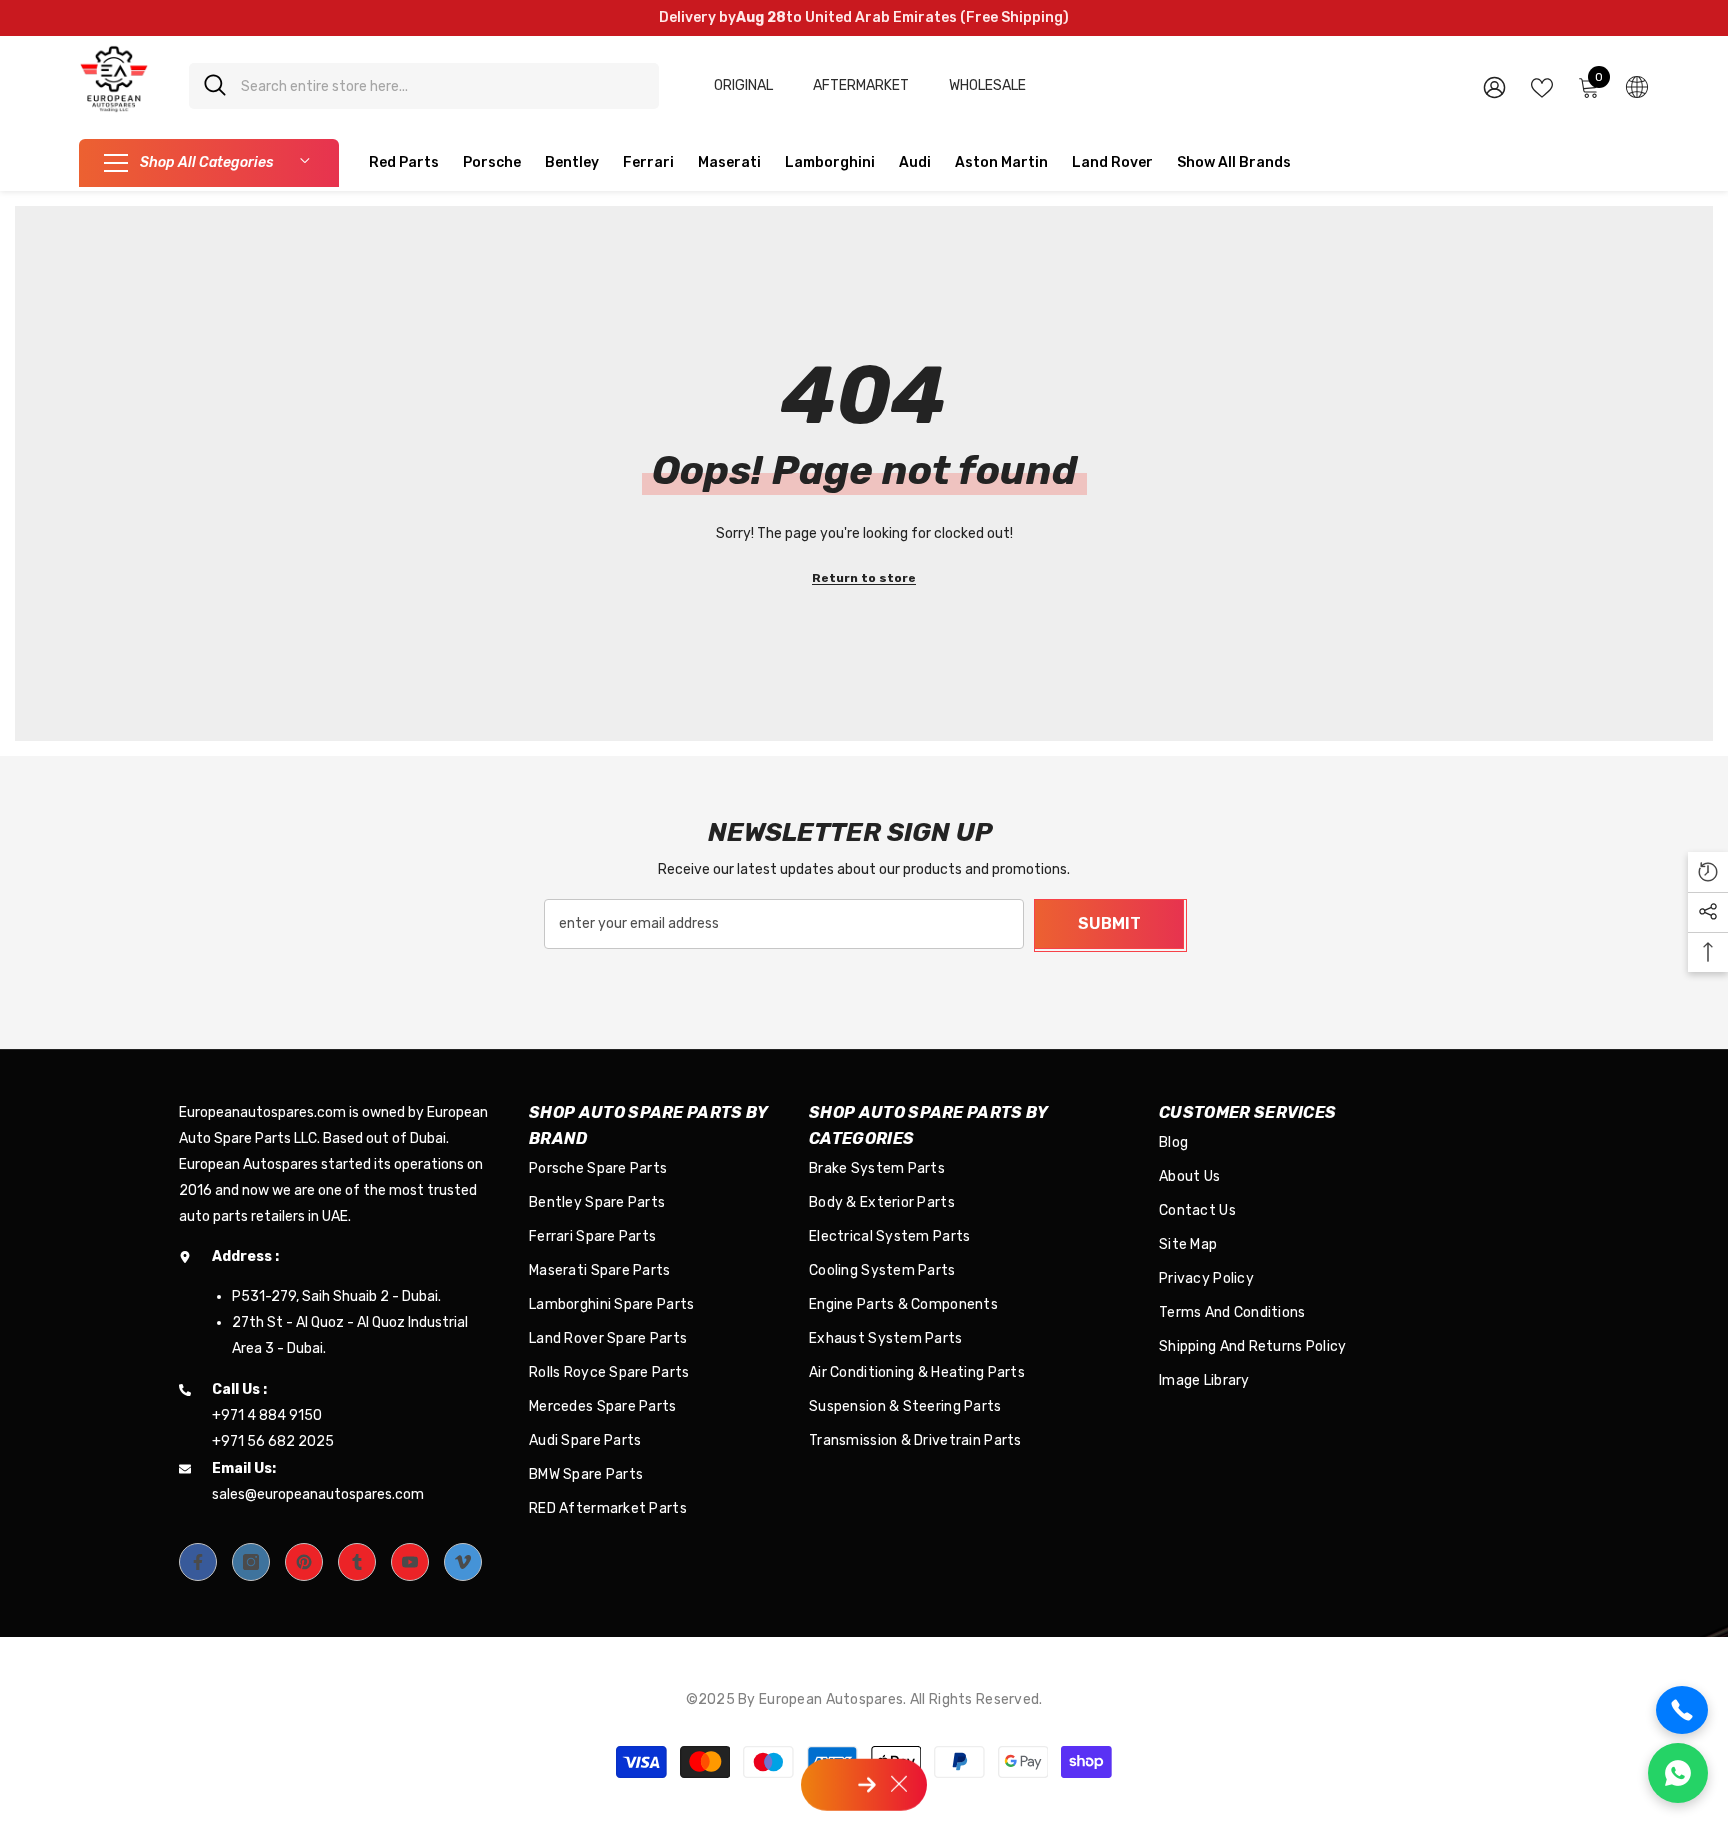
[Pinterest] (304, 1562)
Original (743, 85)
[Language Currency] (1637, 86)
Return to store (864, 578)
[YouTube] (410, 1562)
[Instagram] (251, 1562)
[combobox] (442, 86)
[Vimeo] (463, 1562)
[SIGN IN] (1494, 86)
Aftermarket (861, 85)
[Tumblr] (357, 1562)
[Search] (424, 86)
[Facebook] (198, 1562)
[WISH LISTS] (1542, 86)
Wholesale (987, 85)
